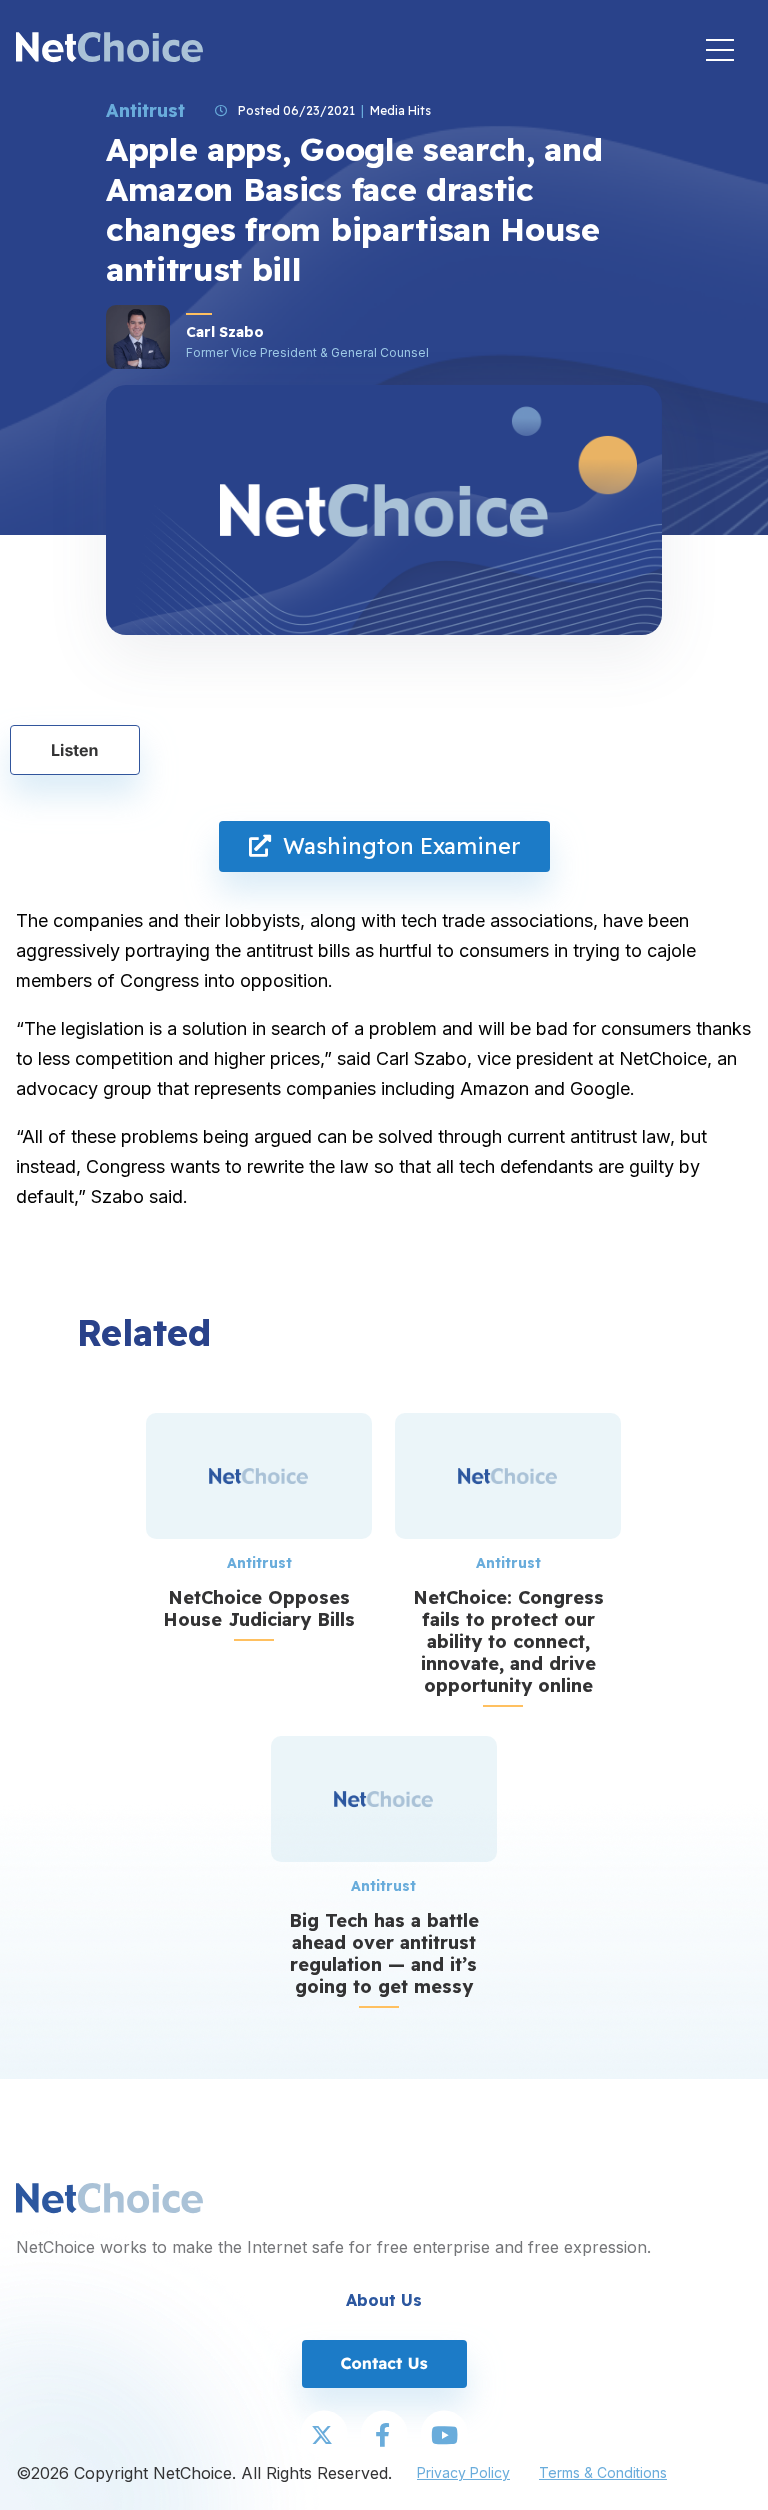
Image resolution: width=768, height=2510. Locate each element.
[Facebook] (384, 2436)
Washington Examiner (395, 846)
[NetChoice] (109, 49)
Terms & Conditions (603, 2472)
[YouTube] (444, 2436)
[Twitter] (324, 2436)
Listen (75, 750)
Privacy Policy (463, 2472)
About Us (384, 2300)
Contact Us (383, 2363)
